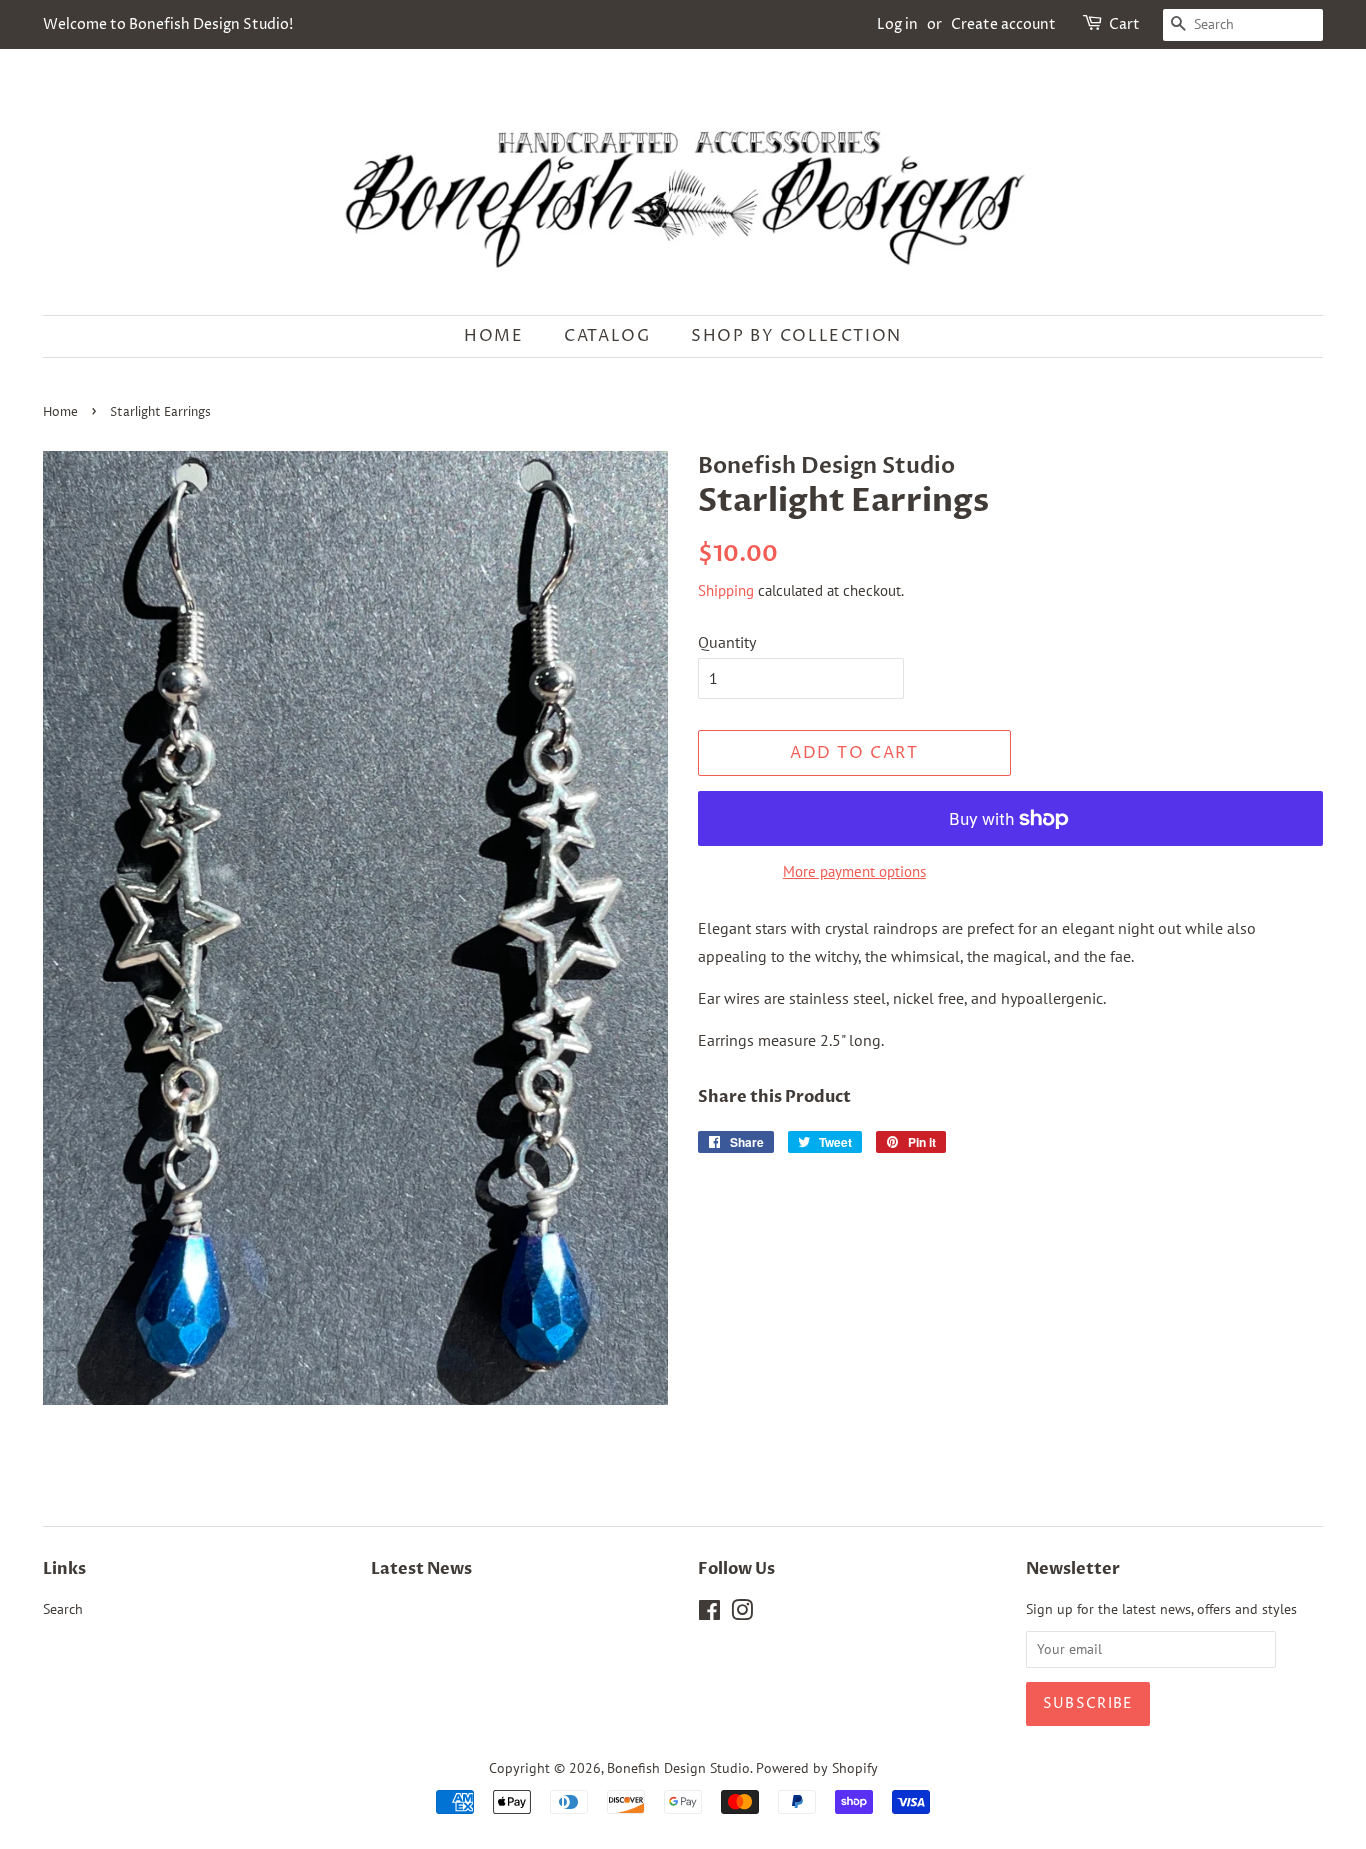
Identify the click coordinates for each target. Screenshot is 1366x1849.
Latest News (421, 1569)
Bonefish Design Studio (678, 1768)
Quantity (727, 642)
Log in (897, 24)
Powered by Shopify (817, 1768)
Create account (1003, 24)
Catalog (607, 336)
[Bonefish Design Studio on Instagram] (742, 1614)
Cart (1124, 24)
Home (493, 336)
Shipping (726, 590)
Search (63, 1609)
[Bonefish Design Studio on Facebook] (709, 1614)
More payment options (854, 871)
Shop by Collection (796, 336)
